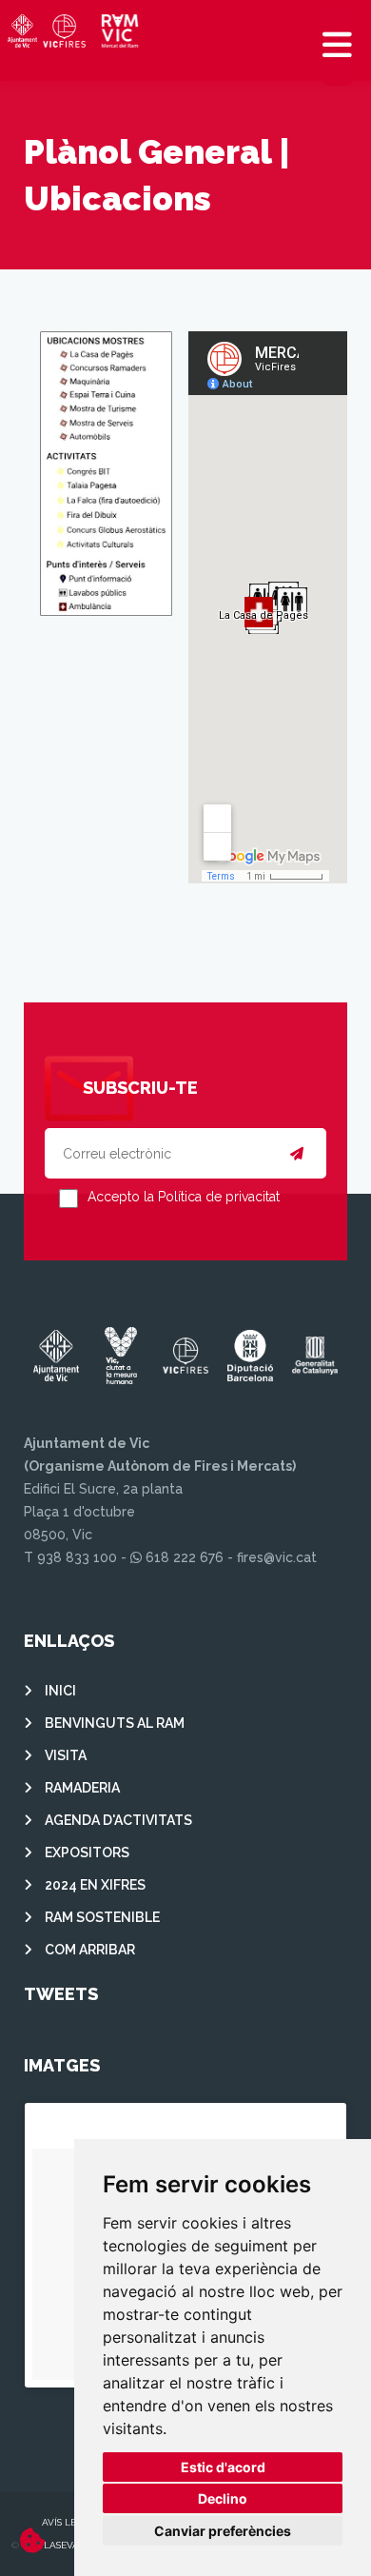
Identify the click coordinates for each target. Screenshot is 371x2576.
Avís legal (68, 2522)
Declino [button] (223, 2498)
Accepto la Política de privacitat (184, 1197)
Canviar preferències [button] (223, 2531)
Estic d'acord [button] (223, 2467)
